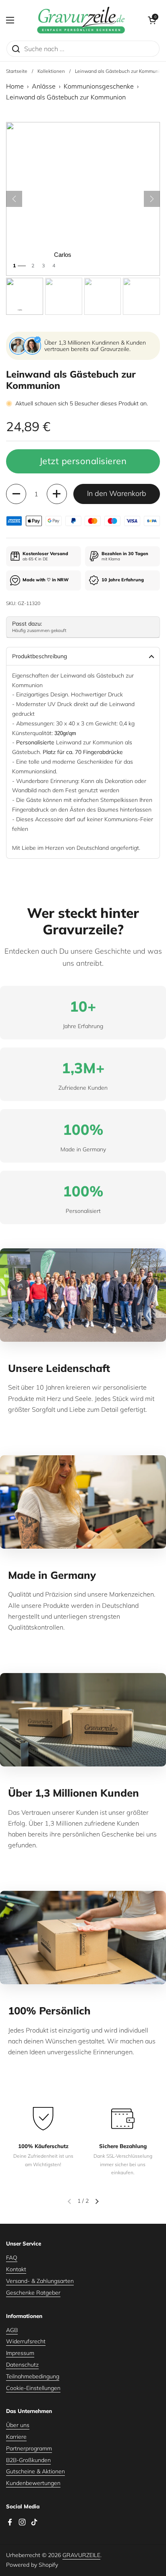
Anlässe (44, 86)
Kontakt (16, 2269)
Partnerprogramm (29, 2448)
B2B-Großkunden (28, 2460)
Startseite (17, 71)
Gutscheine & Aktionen (35, 2471)
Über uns (18, 2425)
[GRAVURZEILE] (81, 20)
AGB (12, 2330)
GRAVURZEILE (81, 2555)
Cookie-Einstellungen (33, 2388)
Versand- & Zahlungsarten (40, 2281)
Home (15, 86)
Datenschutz (22, 2365)
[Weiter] (152, 199)
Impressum (20, 2353)
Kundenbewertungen (33, 2483)
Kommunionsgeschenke (99, 86)
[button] (152, 20)
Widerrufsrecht (26, 2341)
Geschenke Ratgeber (33, 2293)
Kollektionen (51, 71)
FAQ (12, 2258)
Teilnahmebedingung (33, 2376)
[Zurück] (14, 199)
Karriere (16, 2437)
